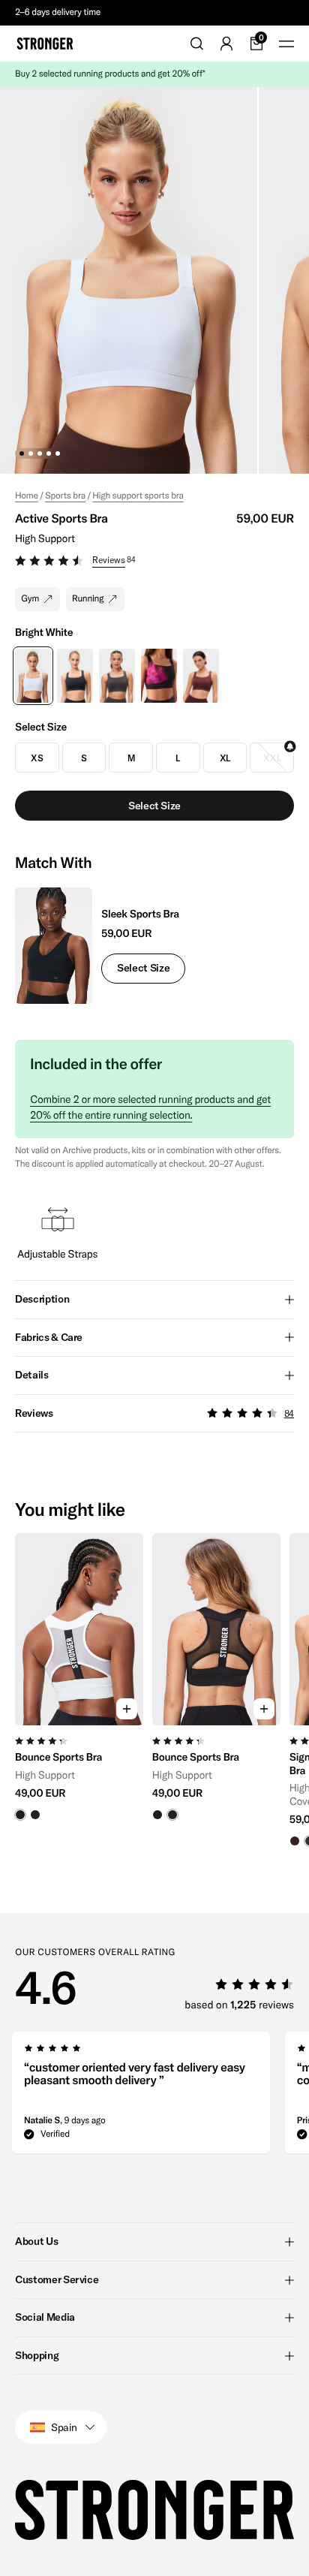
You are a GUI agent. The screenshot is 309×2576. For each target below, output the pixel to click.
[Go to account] (226, 44)
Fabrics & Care (49, 1337)
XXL (272, 758)
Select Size (143, 968)
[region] (154, 1690)
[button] (154, 562)
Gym (30, 599)
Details (32, 1375)
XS (37, 758)
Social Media (45, 2317)
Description (42, 1299)
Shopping (37, 2355)
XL (225, 758)
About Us (36, 2241)
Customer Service (57, 2279)
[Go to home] (45, 44)
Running (88, 599)
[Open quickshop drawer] (127, 1709)
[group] (79, 1690)
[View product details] (79, 1773)
